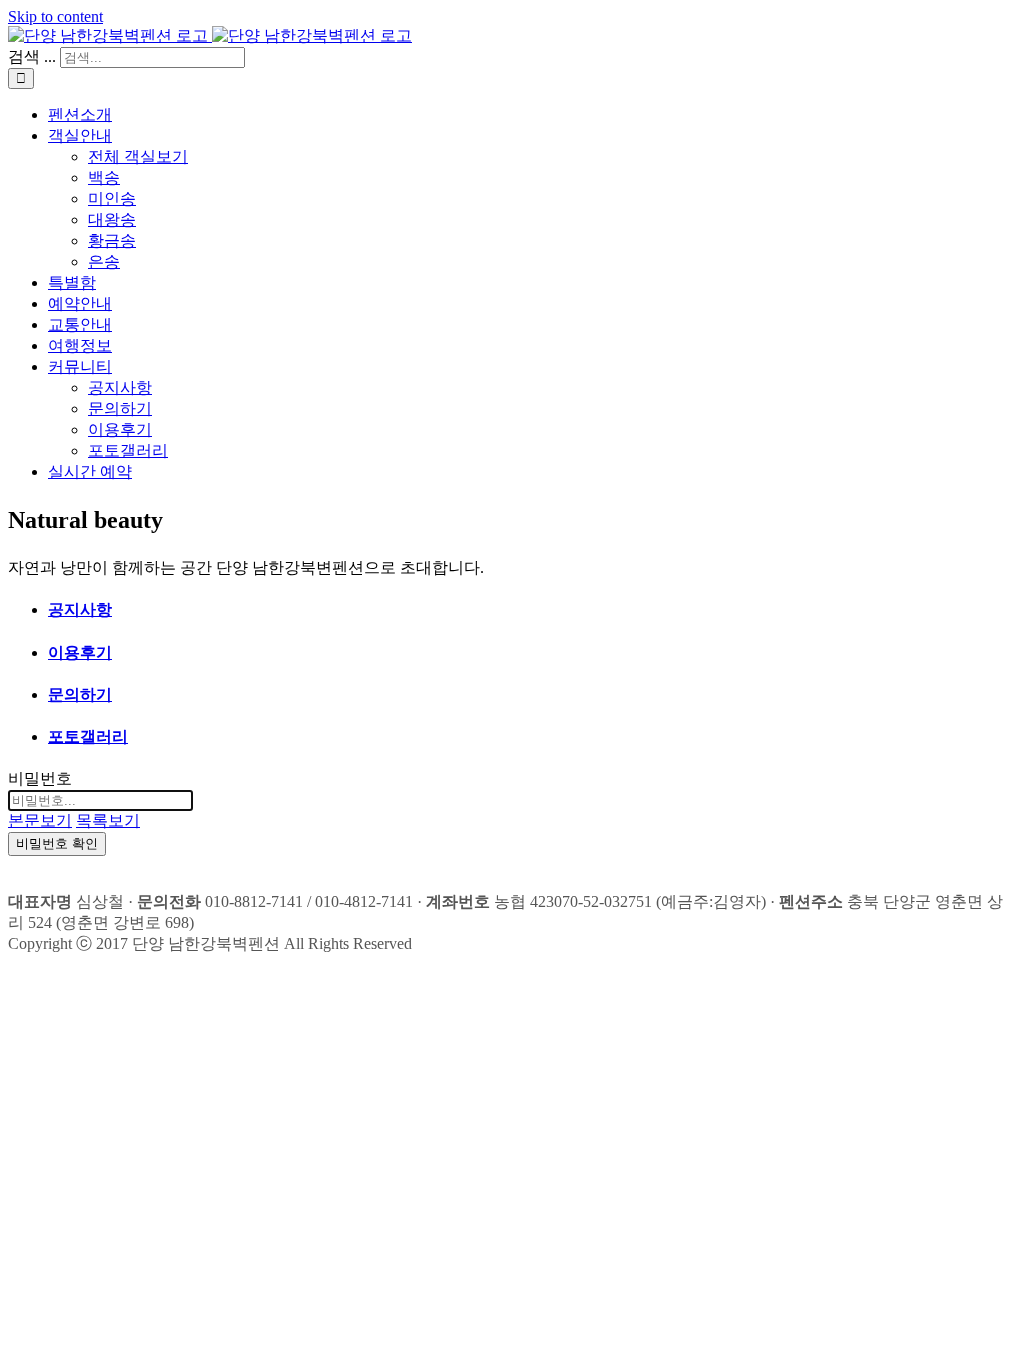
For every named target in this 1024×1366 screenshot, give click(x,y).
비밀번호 (40, 778)
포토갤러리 (88, 736)
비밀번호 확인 (57, 843)
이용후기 (80, 652)
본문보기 (40, 820)
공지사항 (80, 609)
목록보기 (108, 820)
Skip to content (55, 16)
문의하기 (80, 694)
